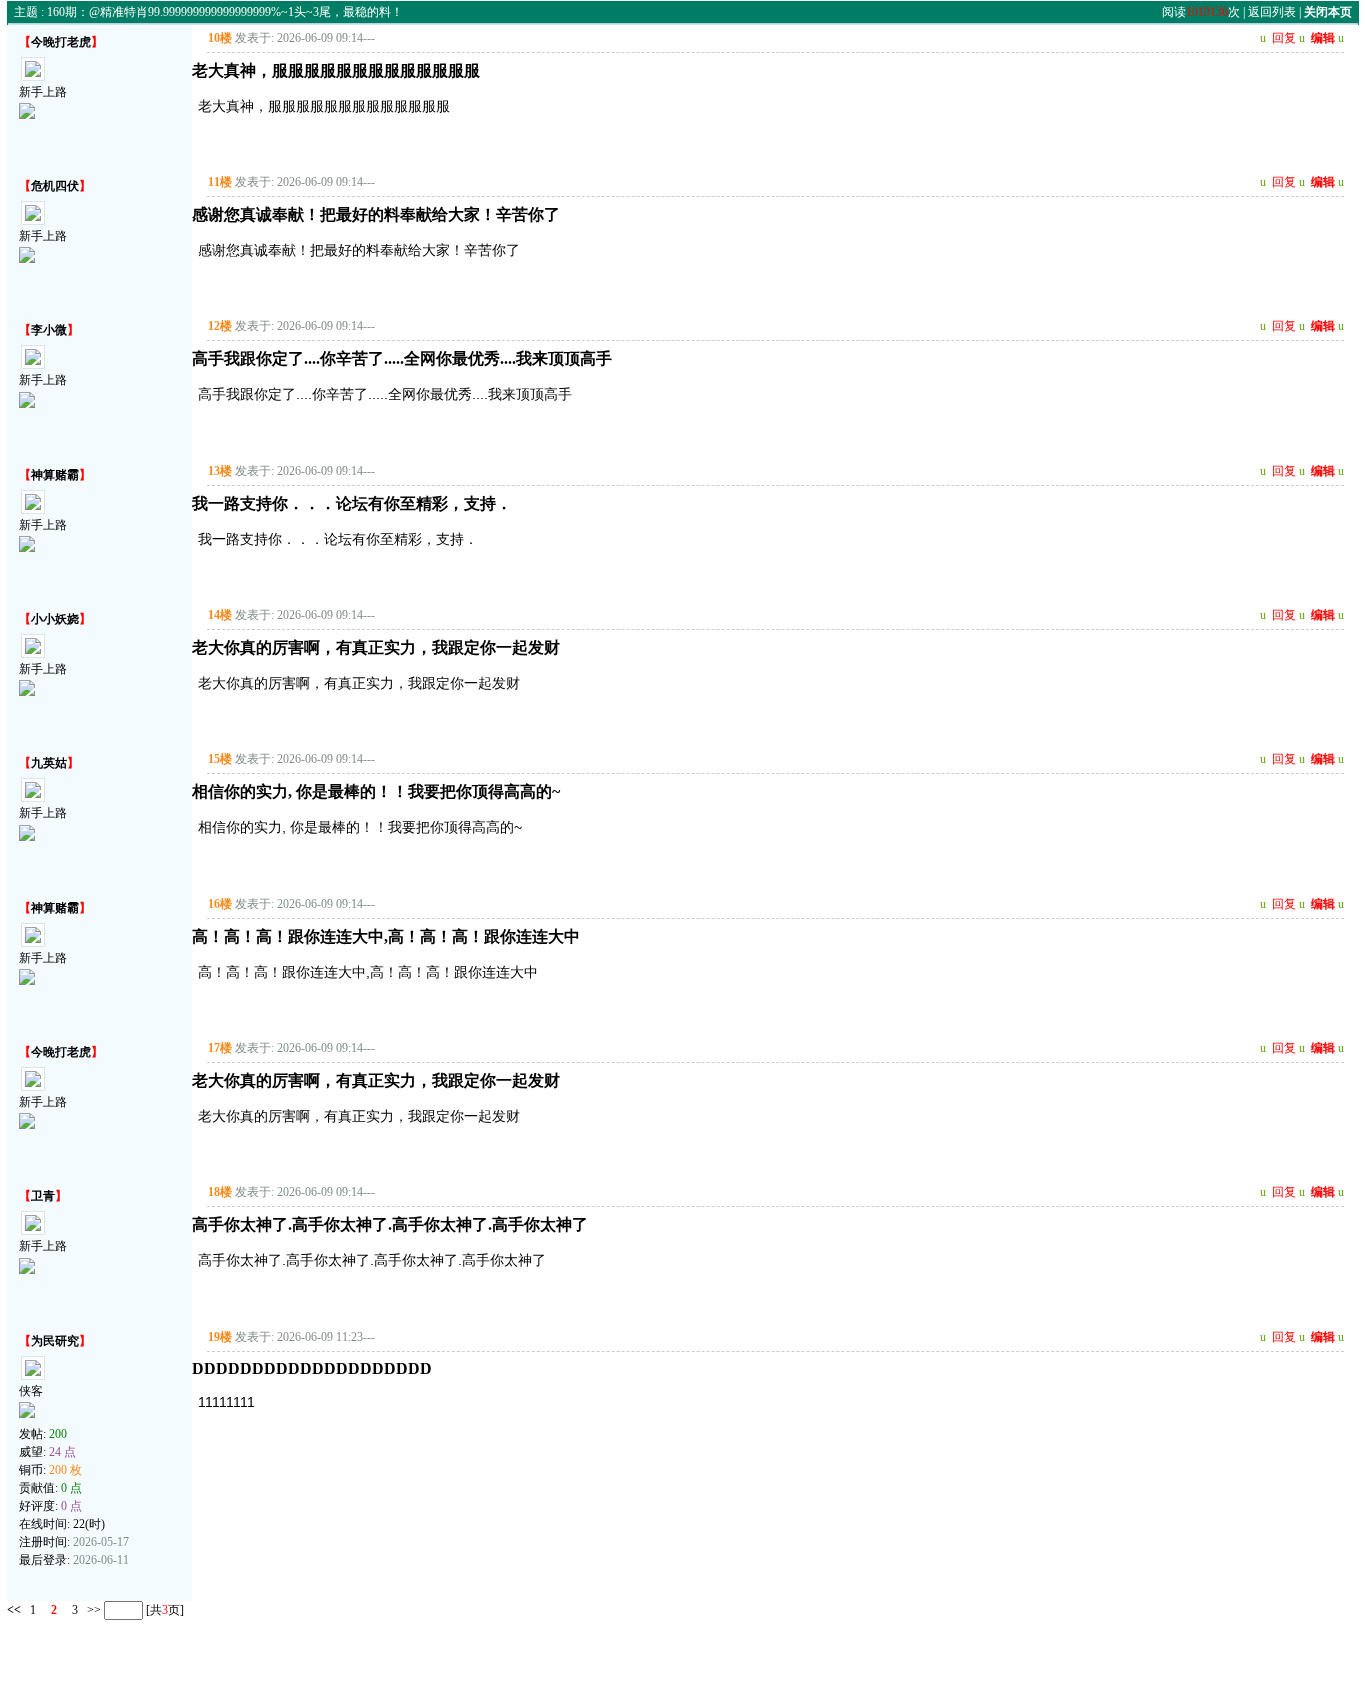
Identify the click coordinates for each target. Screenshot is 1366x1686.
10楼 (220, 38)
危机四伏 (55, 186)
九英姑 (49, 763)
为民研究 (55, 1341)
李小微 (49, 330)
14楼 (220, 615)
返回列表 (1272, 12)
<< (14, 1610)
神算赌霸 (55, 475)
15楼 (220, 759)
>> (92, 1610)
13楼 (220, 471)
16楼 (220, 904)
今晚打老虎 (61, 42)
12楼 (220, 326)
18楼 (220, 1192)
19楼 (220, 1337)
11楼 (220, 182)
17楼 (220, 1048)
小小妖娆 (55, 619)
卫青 (43, 1196)
